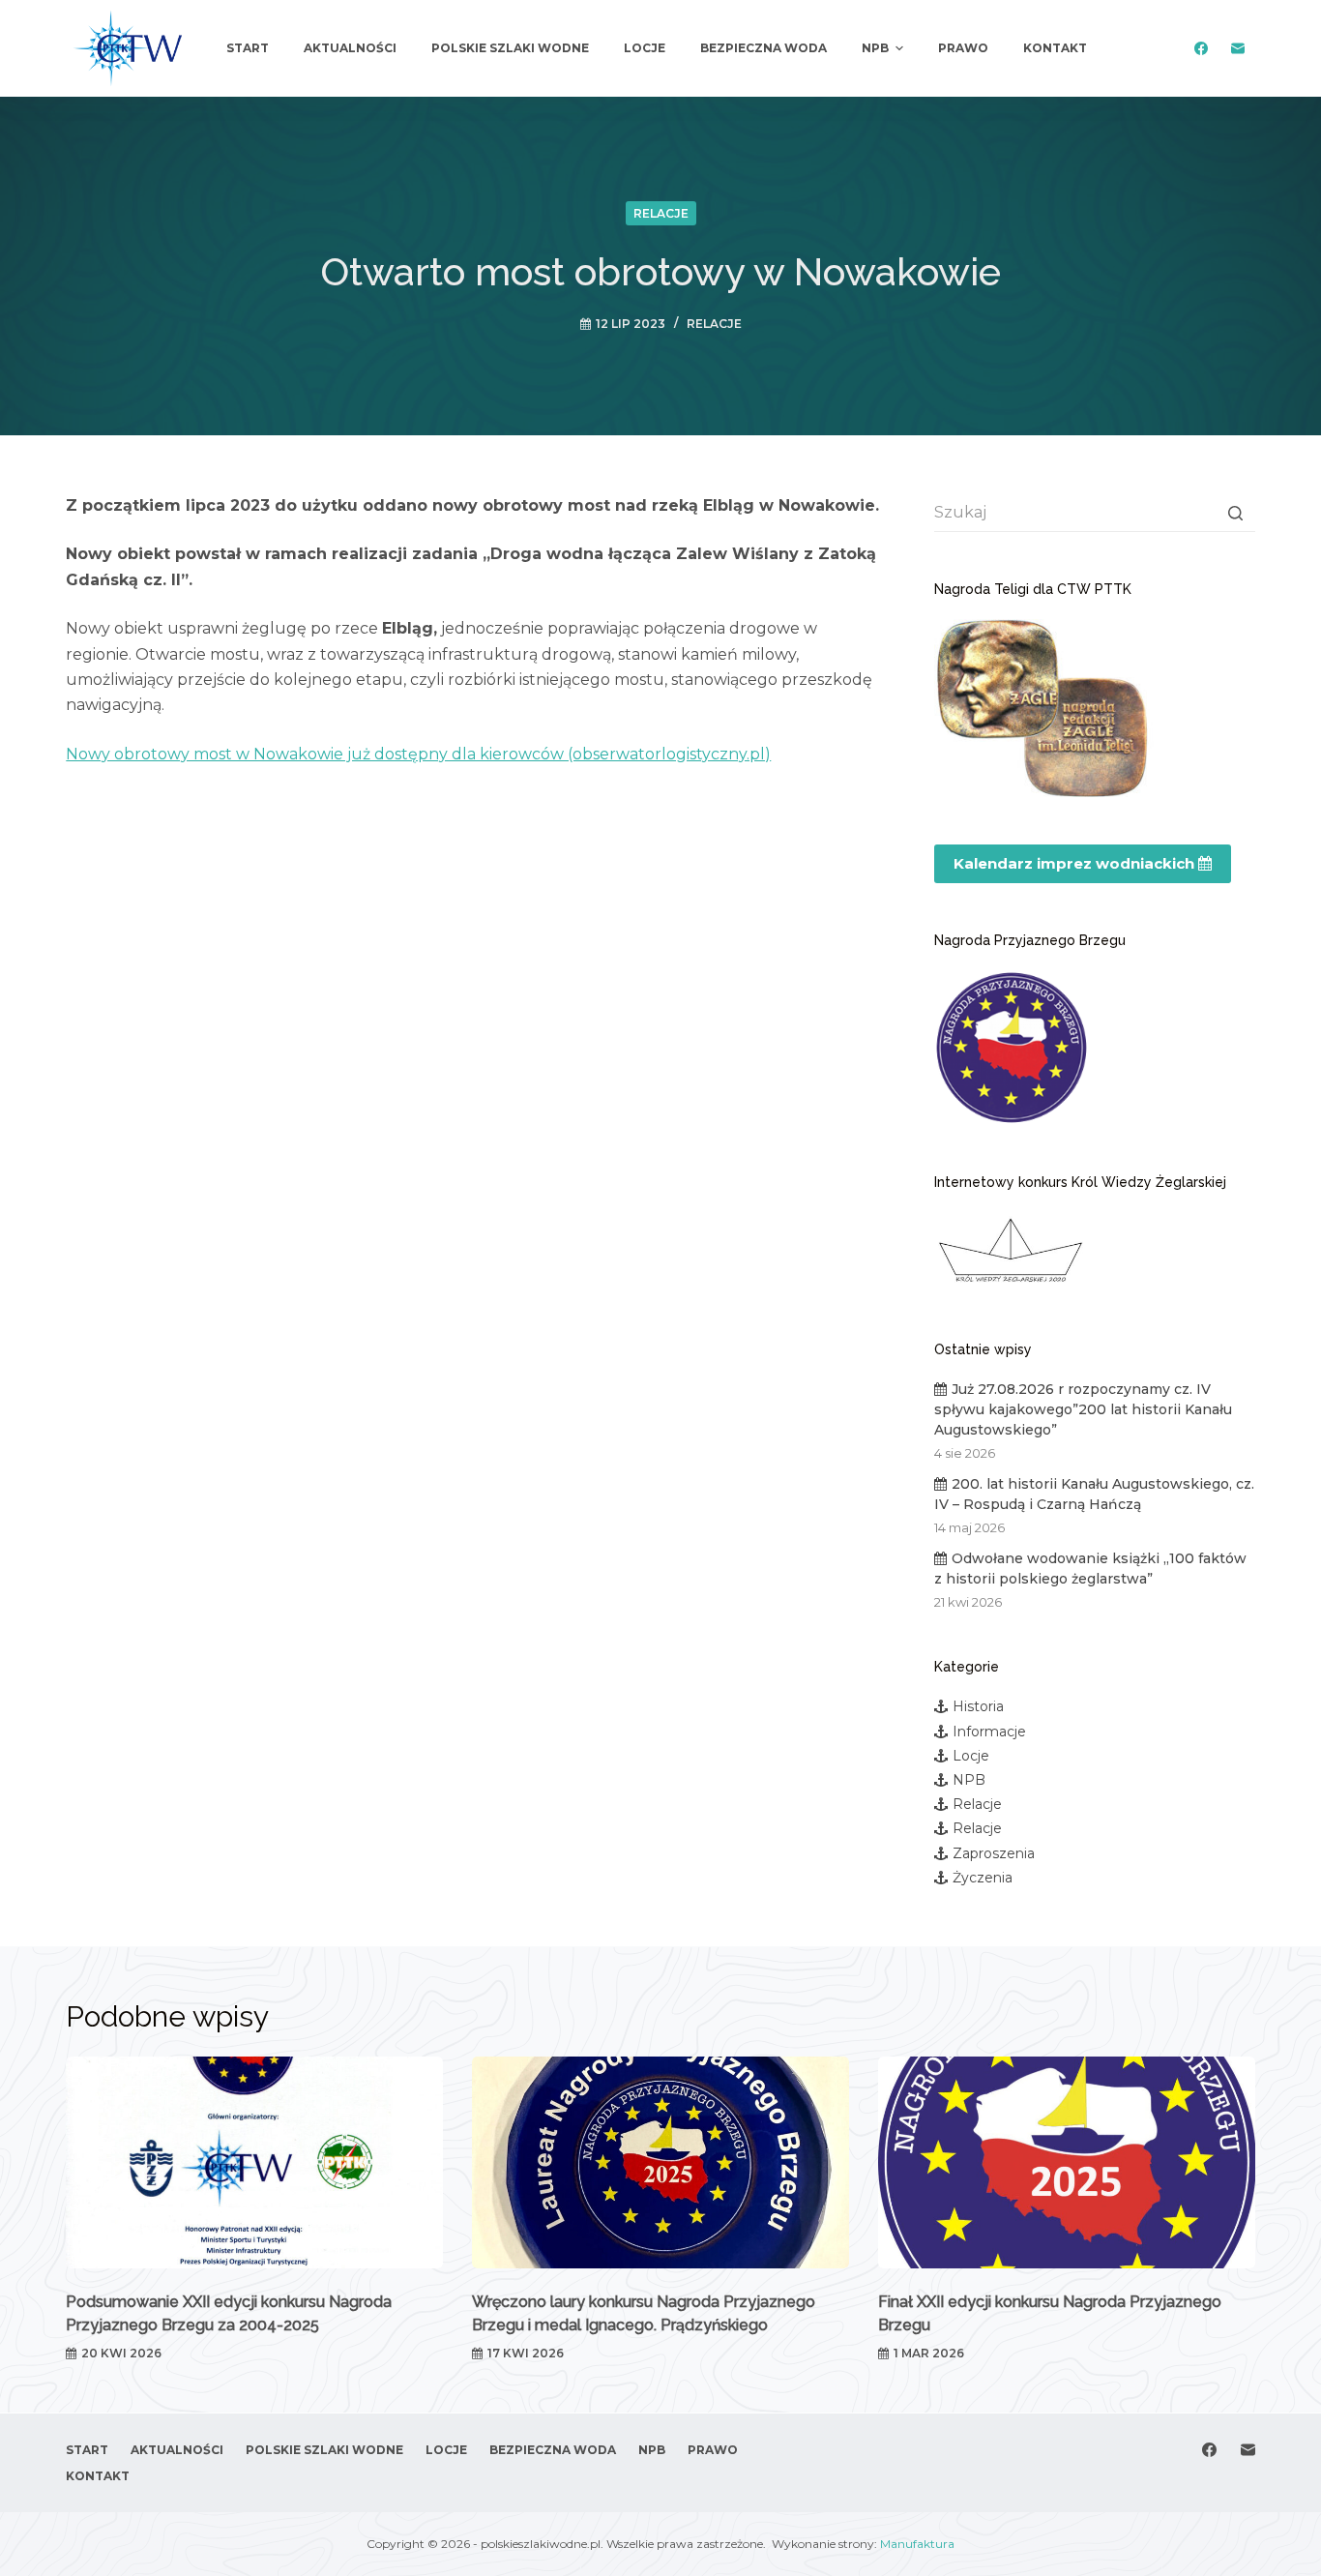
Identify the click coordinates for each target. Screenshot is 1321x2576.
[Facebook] (1202, 49)
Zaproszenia (994, 1853)
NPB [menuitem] (875, 48)
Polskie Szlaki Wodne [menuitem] (510, 48)
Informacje (989, 1732)
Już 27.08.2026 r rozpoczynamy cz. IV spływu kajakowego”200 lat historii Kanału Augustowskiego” (1083, 1409)
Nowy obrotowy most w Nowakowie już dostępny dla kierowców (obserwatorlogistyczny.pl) (418, 754)
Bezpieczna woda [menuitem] (763, 48)
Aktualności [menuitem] (350, 48)
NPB (969, 1780)
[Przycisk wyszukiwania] (1236, 513)
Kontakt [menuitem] (1055, 48)
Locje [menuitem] (645, 48)
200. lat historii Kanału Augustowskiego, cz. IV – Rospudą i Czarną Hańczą (1094, 1494)
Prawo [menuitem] (963, 48)
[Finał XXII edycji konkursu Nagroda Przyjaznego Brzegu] (1067, 2162)
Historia (978, 1706)
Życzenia (983, 1878)
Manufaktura (917, 2544)
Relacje (661, 213)
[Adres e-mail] (1238, 49)
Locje (971, 1756)
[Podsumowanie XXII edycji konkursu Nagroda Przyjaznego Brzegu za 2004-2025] (254, 2162)
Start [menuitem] (248, 48)
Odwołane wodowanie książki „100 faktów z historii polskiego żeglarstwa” (1090, 1569)
